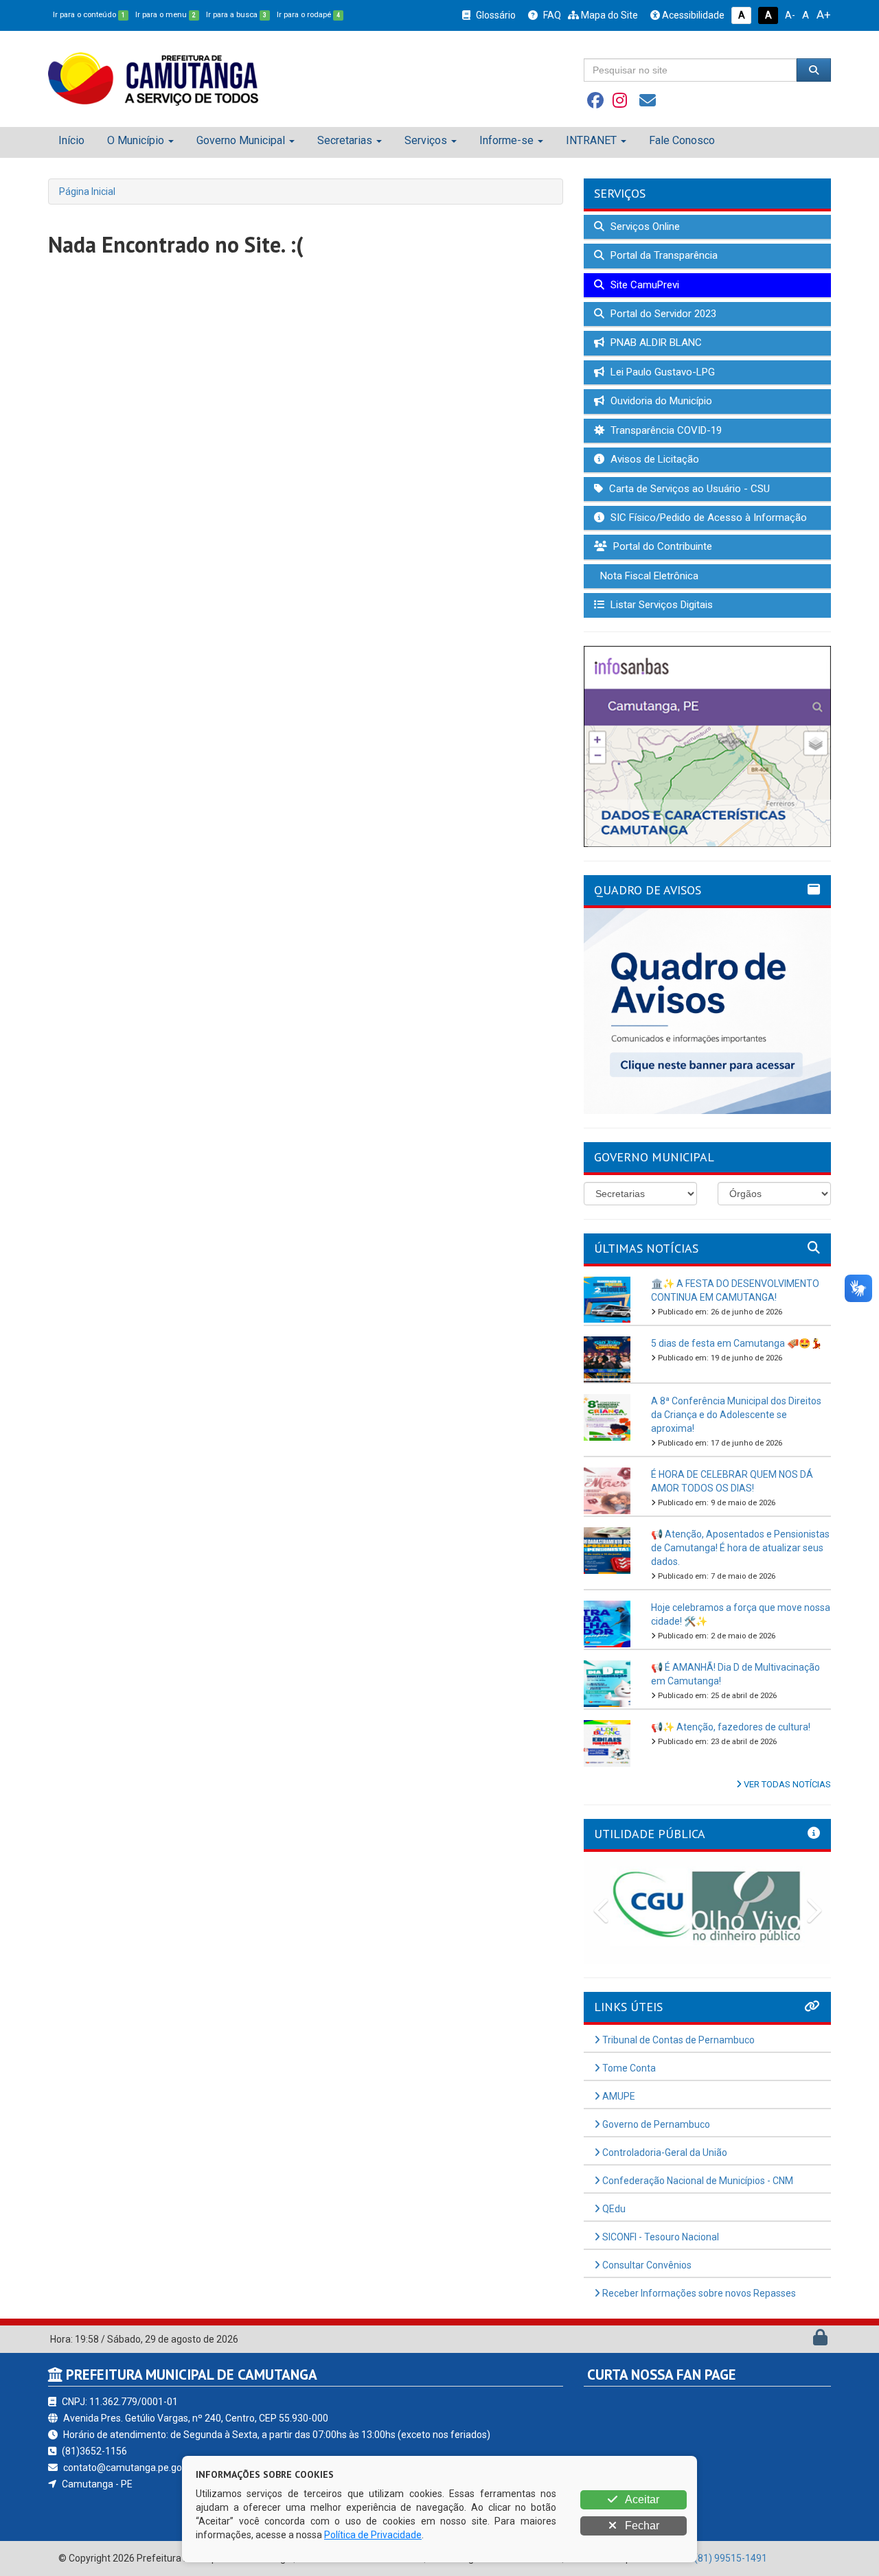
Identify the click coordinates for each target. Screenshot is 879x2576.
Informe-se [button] (506, 140)
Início (71, 140)
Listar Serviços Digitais (660, 605)
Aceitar (641, 2499)
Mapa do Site (608, 15)
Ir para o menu (165, 15)
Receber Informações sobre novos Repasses (698, 2293)
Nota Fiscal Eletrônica (648, 576)
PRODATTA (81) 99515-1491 (705, 2558)
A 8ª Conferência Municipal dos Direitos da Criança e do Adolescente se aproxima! (736, 1415)
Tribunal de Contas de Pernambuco (677, 2040)
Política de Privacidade (373, 2535)
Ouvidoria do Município (660, 401)
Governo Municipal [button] (241, 140)
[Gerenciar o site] (820, 2341)
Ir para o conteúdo (89, 15)
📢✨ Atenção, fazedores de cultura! (731, 1727)
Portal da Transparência (663, 255)
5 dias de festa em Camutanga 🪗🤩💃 (737, 1343)
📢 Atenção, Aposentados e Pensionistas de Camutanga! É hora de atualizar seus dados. (740, 1548)
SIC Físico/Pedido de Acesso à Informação (707, 518)
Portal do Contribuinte (661, 546)
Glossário (495, 15)
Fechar (641, 2526)
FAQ (551, 15)
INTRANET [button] (591, 140)
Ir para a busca (236, 15)
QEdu (613, 2209)
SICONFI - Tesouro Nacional (660, 2237)
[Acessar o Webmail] (805, 2341)
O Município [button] (136, 140)
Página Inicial (87, 192)
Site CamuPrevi (643, 285)
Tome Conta (628, 2068)
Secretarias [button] (345, 140)
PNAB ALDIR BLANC (655, 343)
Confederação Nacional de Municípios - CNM (697, 2181)
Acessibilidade (692, 15)
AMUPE (618, 2096)
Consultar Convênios (646, 2265)
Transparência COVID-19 (665, 430)
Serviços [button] (426, 140)
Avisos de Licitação (653, 459)
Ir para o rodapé (308, 15)
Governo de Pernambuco (655, 2124)
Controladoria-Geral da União (664, 2153)
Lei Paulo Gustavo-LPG (661, 372)
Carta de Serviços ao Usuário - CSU (688, 489)
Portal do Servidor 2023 (662, 314)
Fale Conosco (682, 140)
